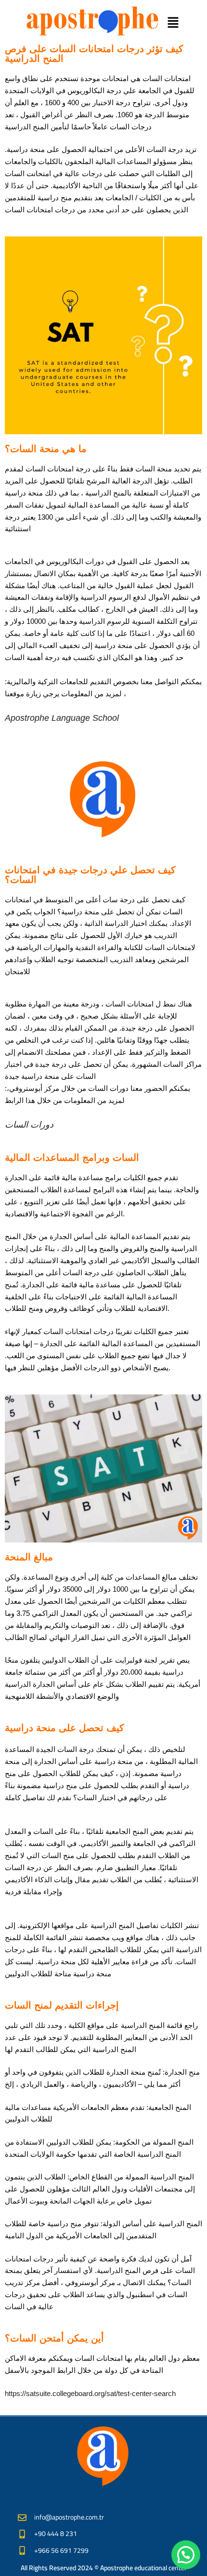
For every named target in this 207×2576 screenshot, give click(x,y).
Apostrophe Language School (62, 718)
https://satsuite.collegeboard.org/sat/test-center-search (90, 2393)
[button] (173, 23)
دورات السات (29, 1125)
